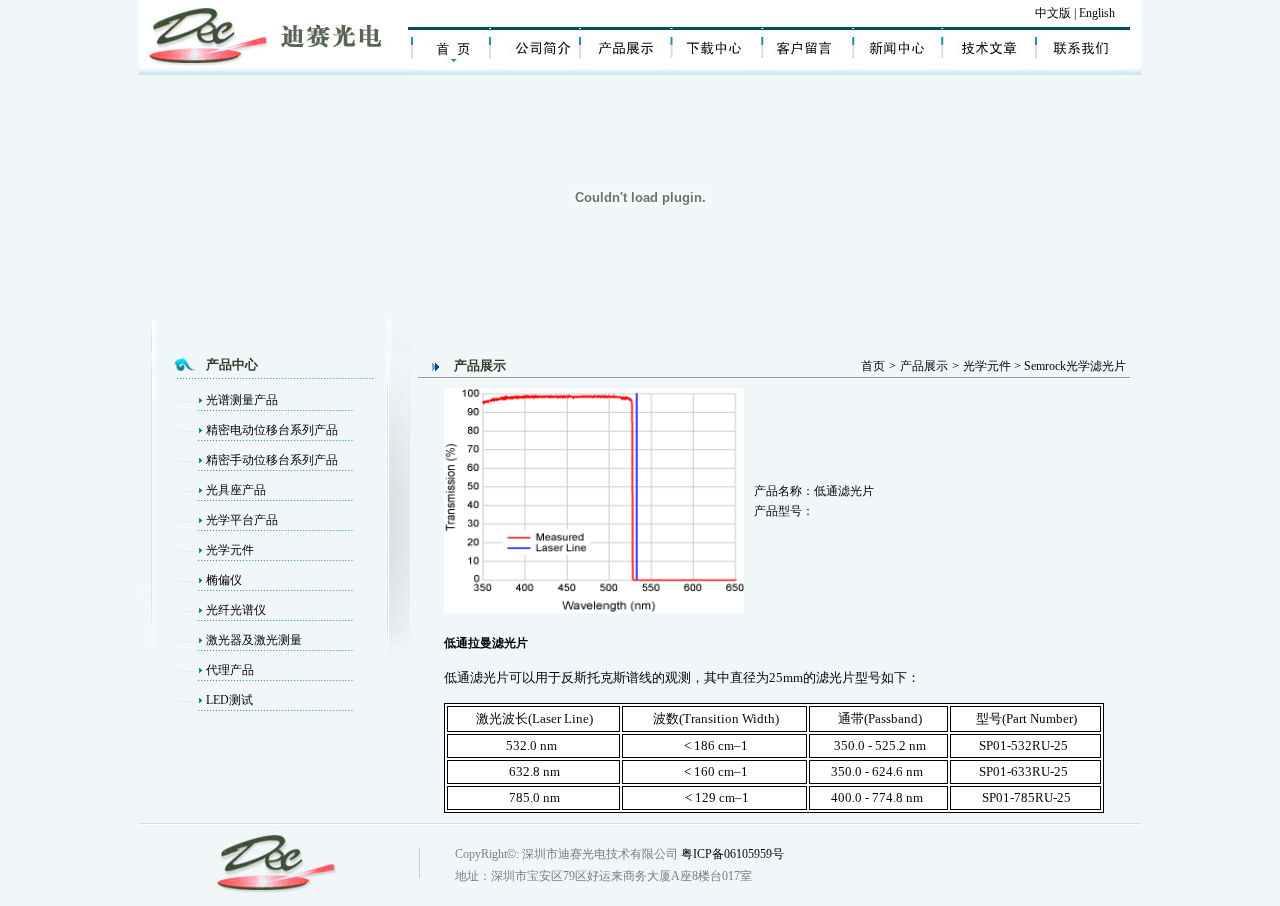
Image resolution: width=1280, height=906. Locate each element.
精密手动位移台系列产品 (272, 460)
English (1098, 13)
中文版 (1053, 13)
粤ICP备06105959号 (732, 854)
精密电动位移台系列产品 (272, 430)
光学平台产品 (242, 520)
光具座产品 (236, 490)
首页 (873, 366)
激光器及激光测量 (254, 640)
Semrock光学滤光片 (1075, 366)
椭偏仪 (224, 580)
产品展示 (924, 366)
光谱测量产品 (242, 400)
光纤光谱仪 (236, 610)
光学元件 (230, 550)
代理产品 (230, 670)
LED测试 (229, 700)
